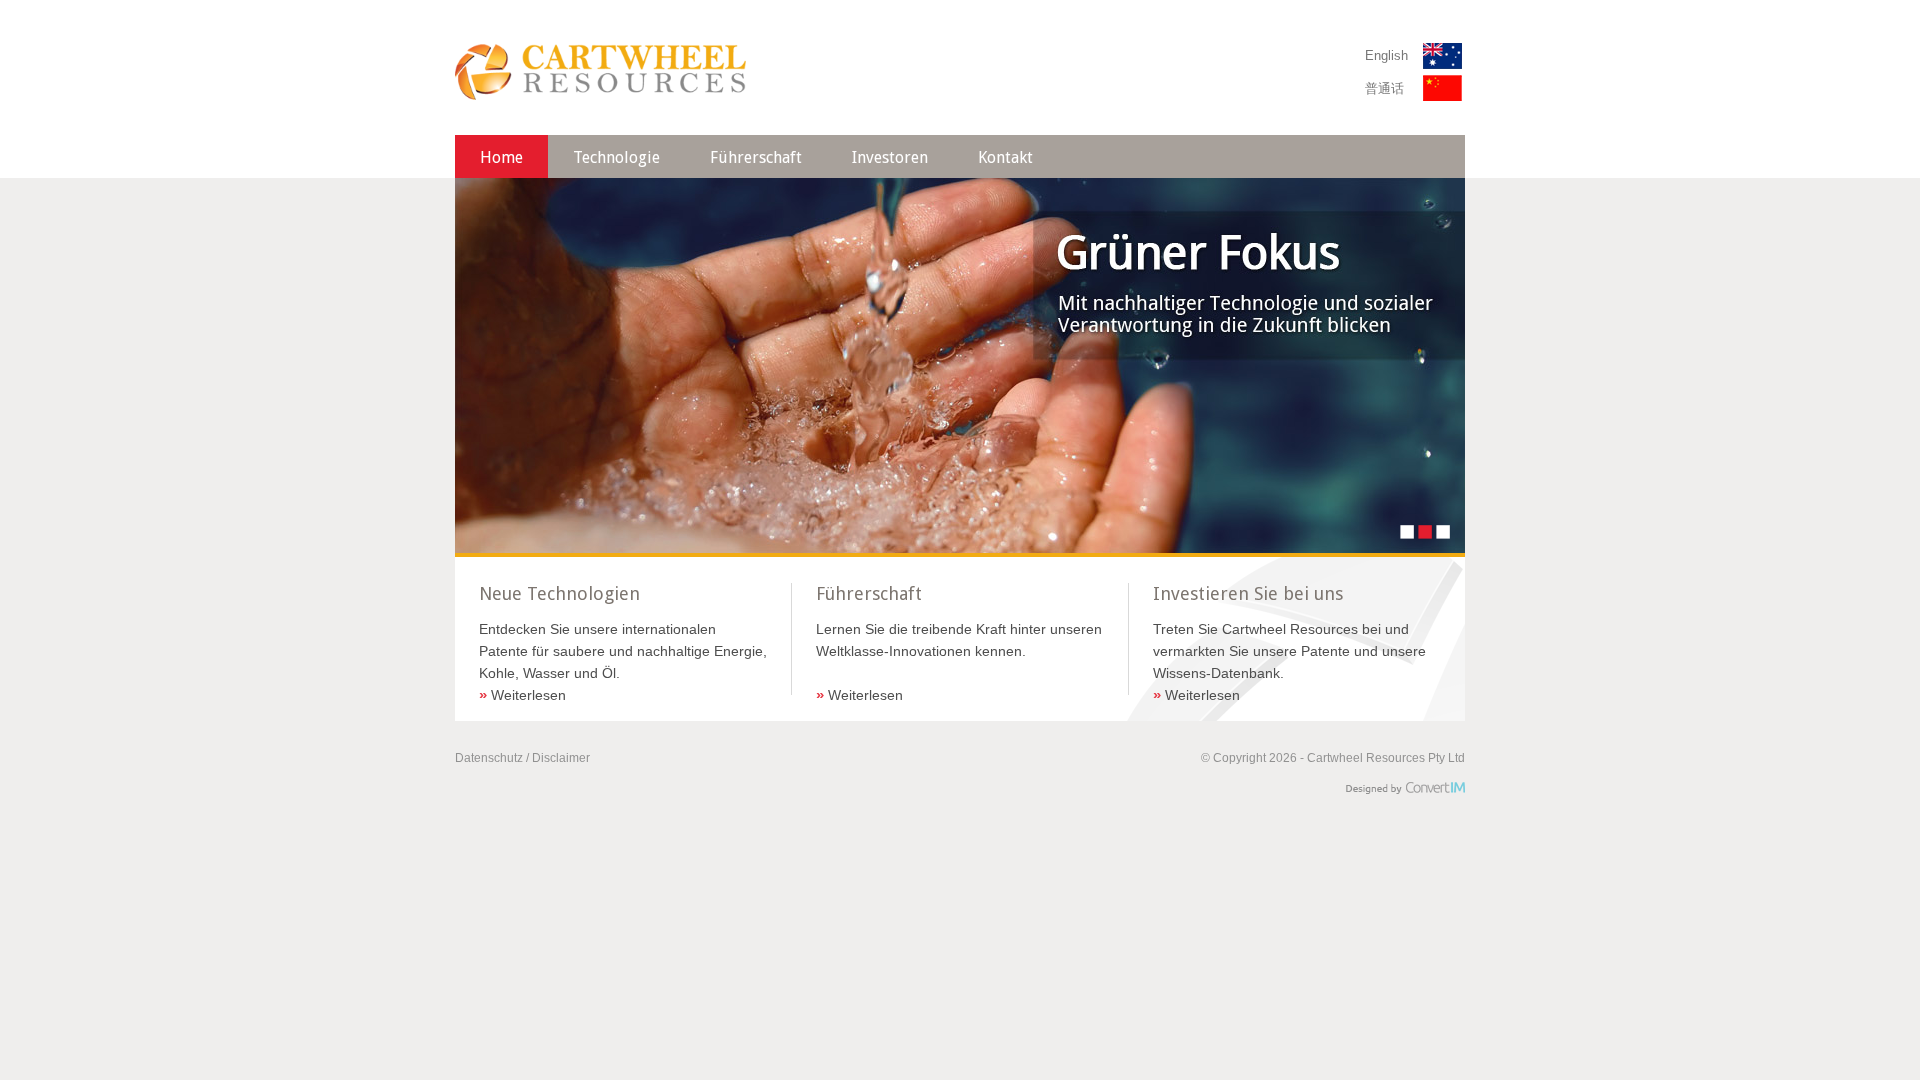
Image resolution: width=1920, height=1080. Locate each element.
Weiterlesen (522, 695)
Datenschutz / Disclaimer (522, 758)
